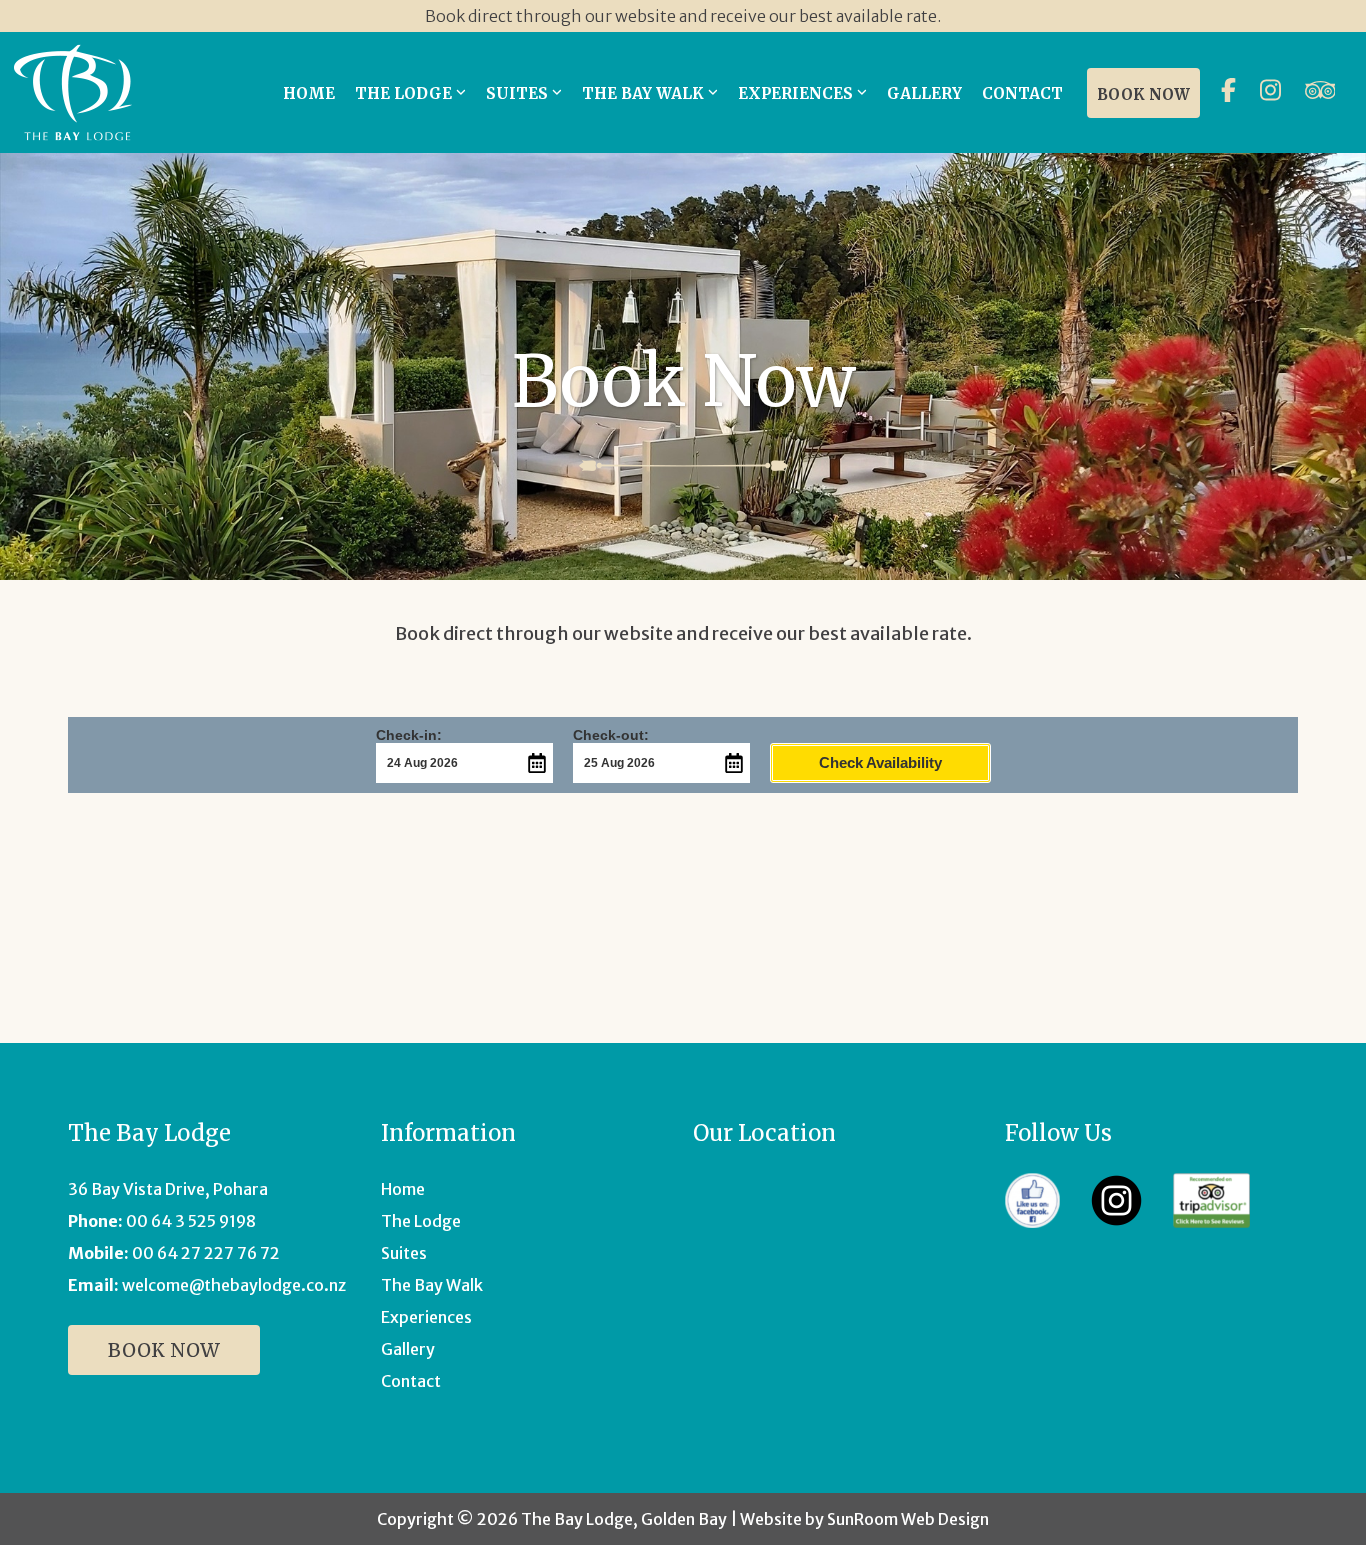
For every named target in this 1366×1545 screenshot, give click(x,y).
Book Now (164, 1350)
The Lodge (421, 1221)
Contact (411, 1381)
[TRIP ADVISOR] (1325, 93)
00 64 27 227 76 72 (206, 1253)
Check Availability (880, 762)
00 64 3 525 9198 (191, 1221)
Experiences (426, 1317)
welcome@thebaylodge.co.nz (234, 1285)
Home (403, 1189)
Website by (864, 1519)
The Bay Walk (432, 1285)
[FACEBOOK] (1233, 93)
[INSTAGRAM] (1275, 93)
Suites (404, 1253)
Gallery (408, 1349)
